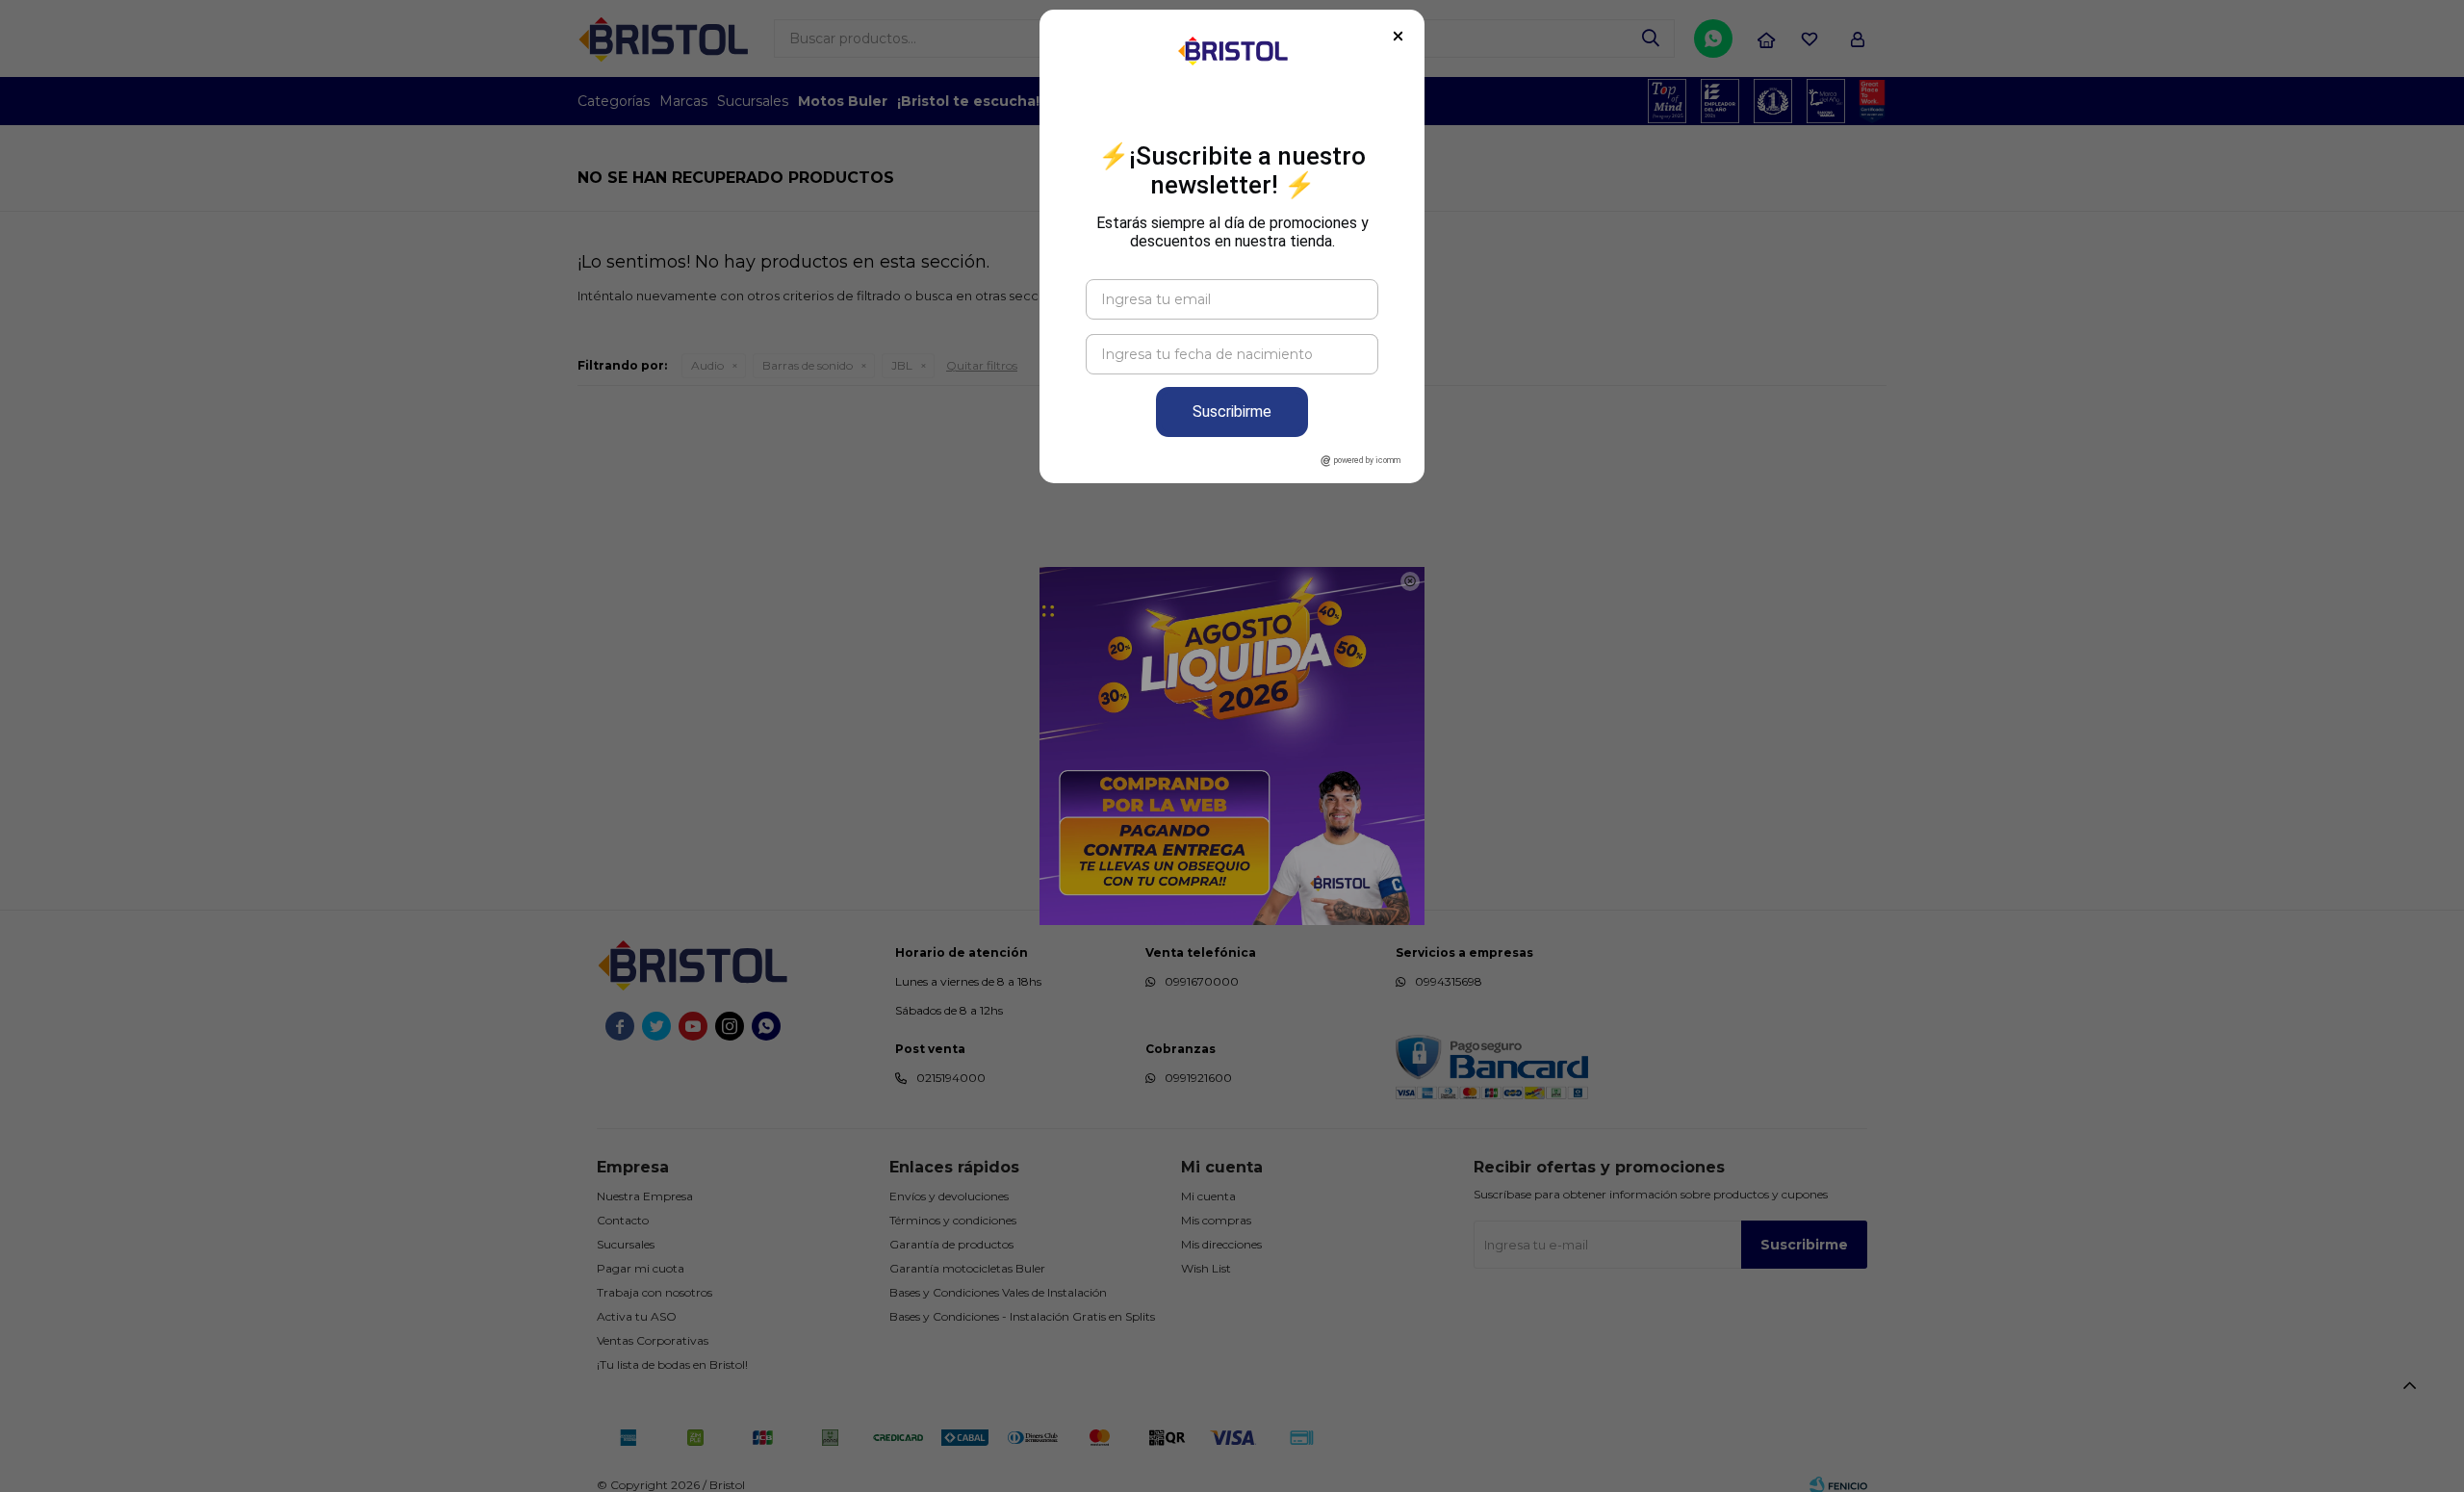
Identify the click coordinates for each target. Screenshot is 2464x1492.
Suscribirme (1232, 412)
